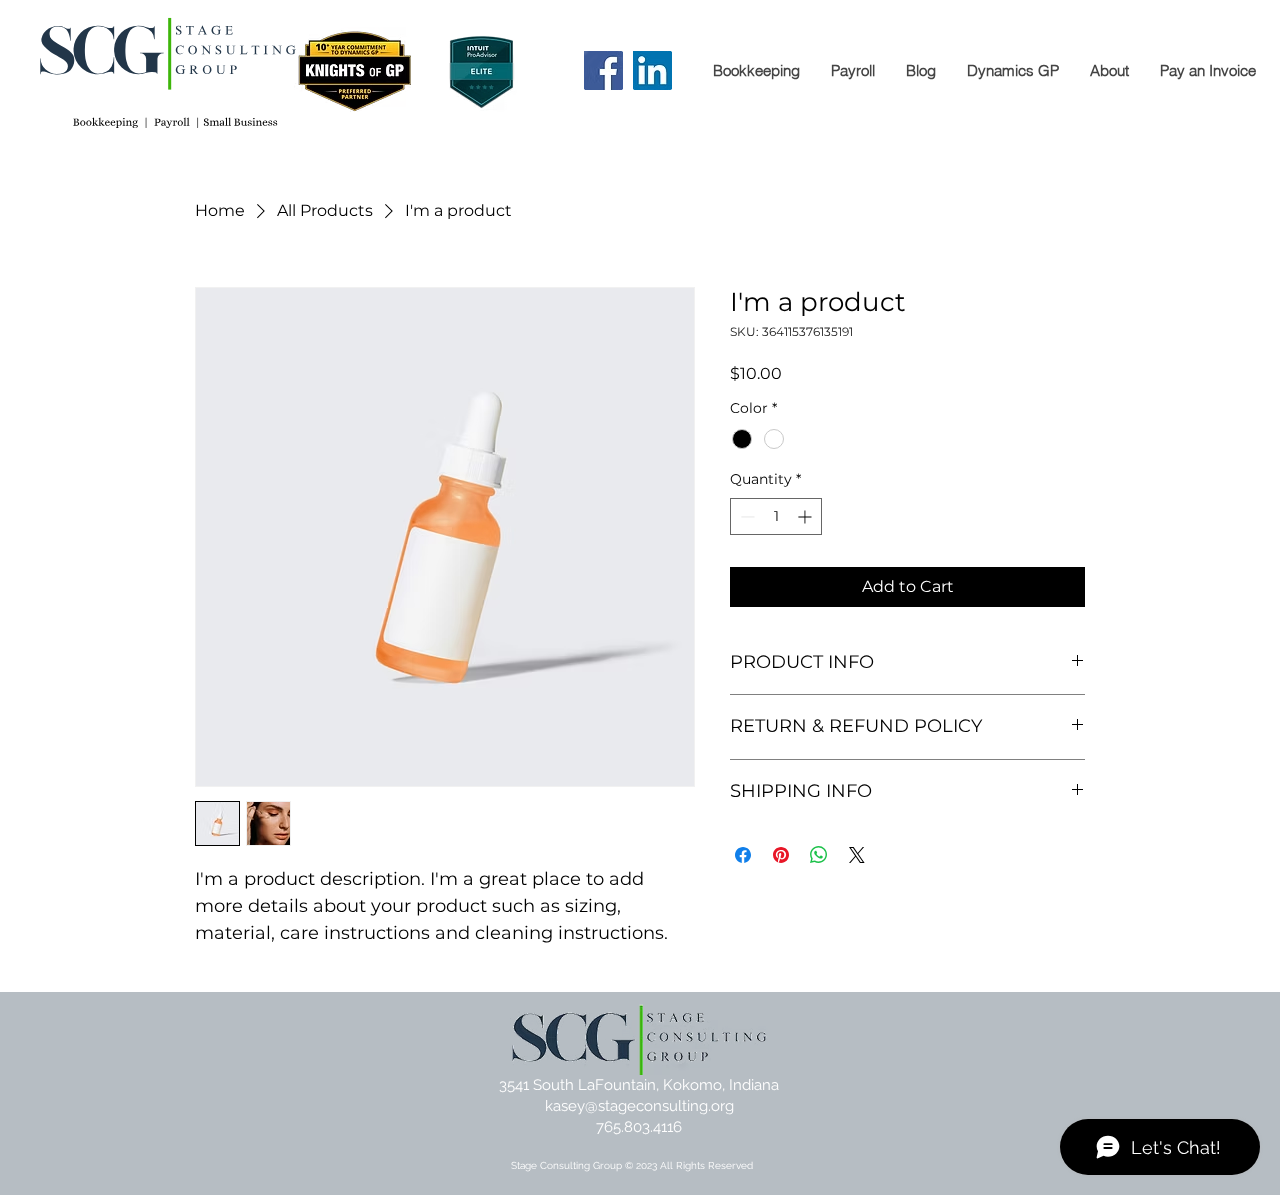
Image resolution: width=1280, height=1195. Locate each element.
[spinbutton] (776, 516)
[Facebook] (603, 70)
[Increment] (806, 516)
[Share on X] (857, 855)
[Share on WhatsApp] (819, 855)
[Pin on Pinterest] (781, 855)
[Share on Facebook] (743, 855)
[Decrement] (745, 516)
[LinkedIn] (652, 70)
